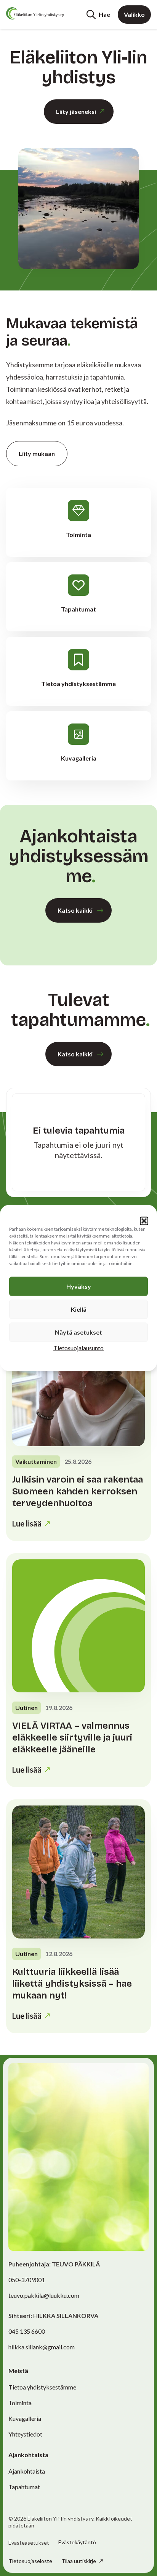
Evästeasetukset (29, 2543)
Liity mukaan (37, 453)
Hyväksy (79, 1286)
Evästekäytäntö (77, 2542)
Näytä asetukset (78, 1332)
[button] (144, 1221)
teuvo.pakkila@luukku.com (44, 2295)
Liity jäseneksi (76, 111)
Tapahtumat (24, 2487)
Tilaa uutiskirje (79, 2561)
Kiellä (79, 1309)
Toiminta (20, 2403)
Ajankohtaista (27, 2471)
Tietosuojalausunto (78, 1348)
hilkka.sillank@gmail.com (42, 2347)
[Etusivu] (35, 13)
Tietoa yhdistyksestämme (42, 2387)
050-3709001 (27, 2280)
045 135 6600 (27, 2331)
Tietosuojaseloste (30, 2561)
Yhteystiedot (25, 2434)
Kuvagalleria (25, 2418)
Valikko (134, 14)
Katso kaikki (75, 910)
